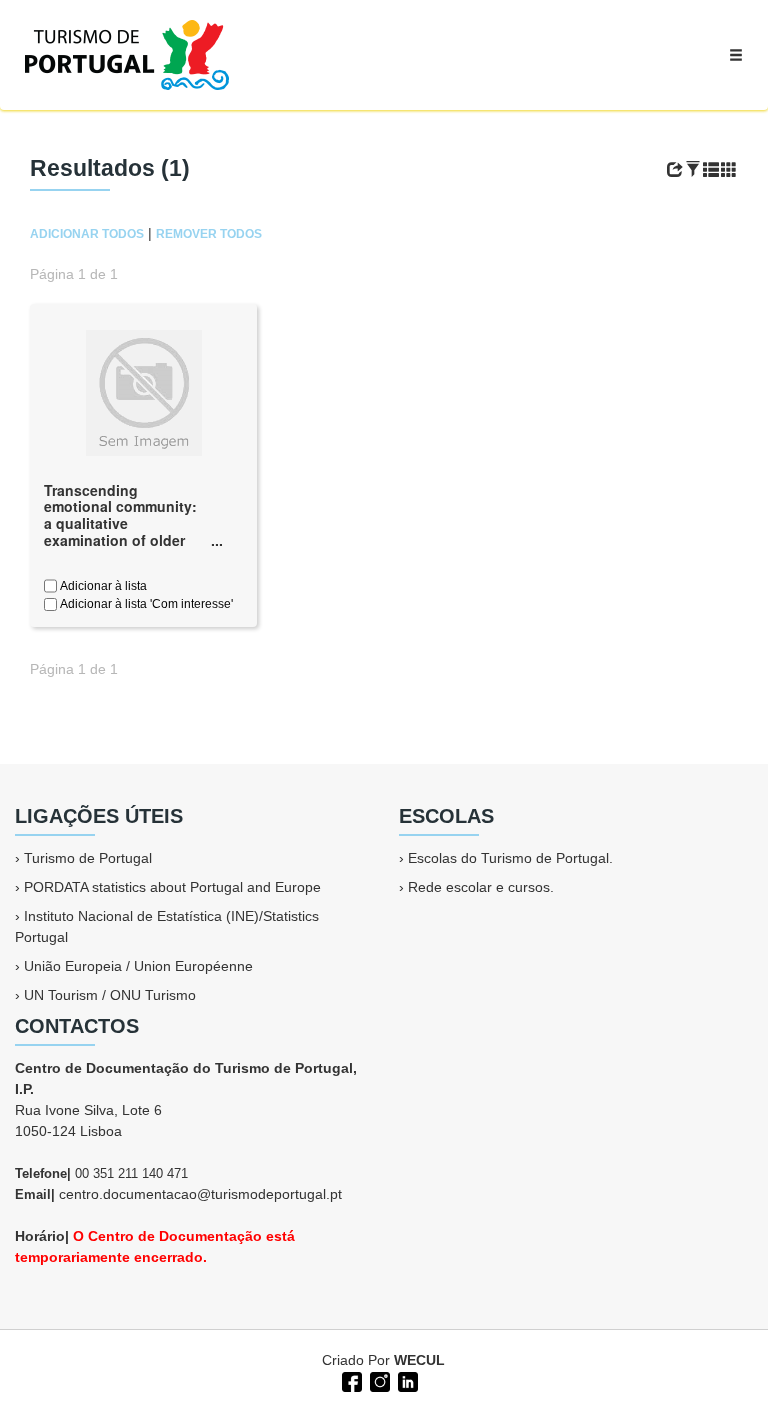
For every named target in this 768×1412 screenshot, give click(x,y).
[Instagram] (378, 1380)
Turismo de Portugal (88, 858)
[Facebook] (350, 1380)
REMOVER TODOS (209, 234)
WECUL (419, 1360)
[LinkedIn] (406, 1380)
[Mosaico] (729, 170)
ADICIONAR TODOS (87, 234)
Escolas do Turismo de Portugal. (510, 858)
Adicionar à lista (102, 586)
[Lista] (711, 170)
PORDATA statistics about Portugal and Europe (172, 887)
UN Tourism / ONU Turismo (110, 995)
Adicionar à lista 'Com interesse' (145, 604)
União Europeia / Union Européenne (138, 966)
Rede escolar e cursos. (481, 887)
